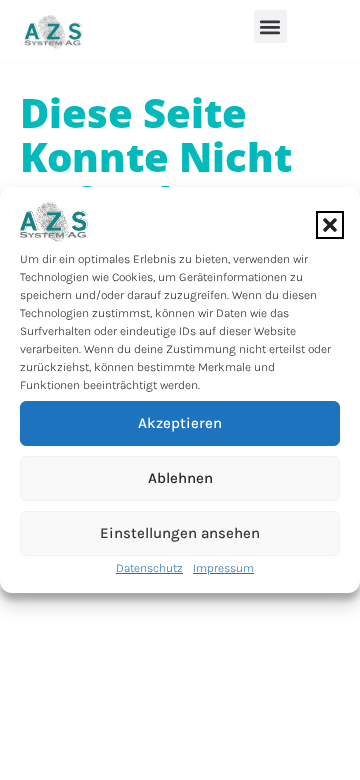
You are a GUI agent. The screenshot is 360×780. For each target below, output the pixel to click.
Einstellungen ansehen (180, 533)
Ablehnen (180, 478)
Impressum (223, 568)
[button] (330, 225)
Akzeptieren (180, 423)
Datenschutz (149, 568)
